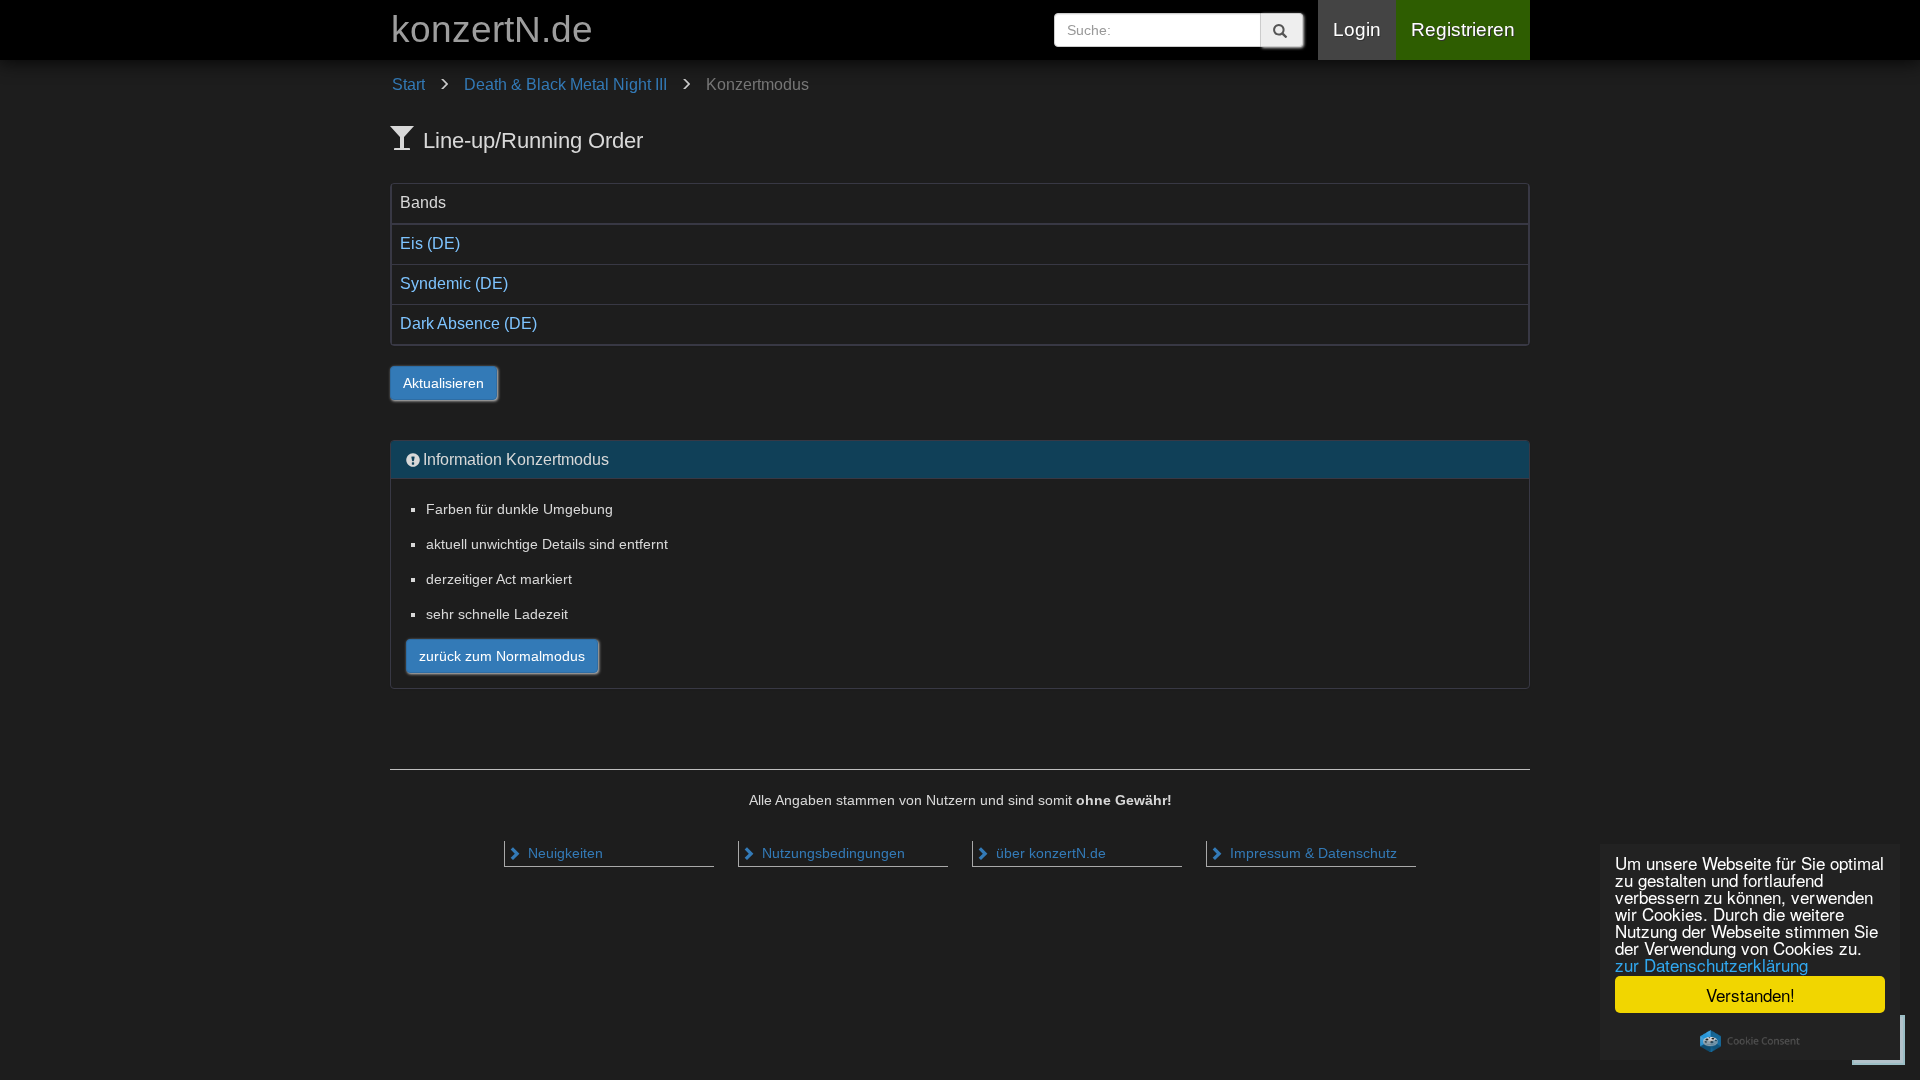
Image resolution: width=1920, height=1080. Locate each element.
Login (1357, 29)
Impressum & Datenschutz (1311, 853)
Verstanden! (1750, 994)
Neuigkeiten (563, 853)
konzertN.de (492, 29)
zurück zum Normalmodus (502, 656)
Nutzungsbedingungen (831, 853)
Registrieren (1463, 29)
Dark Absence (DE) (468, 323)
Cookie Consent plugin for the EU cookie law (1750, 1041)
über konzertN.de (1049, 853)
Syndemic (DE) (454, 283)
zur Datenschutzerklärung (1711, 964)
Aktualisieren (443, 383)
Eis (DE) (430, 243)
